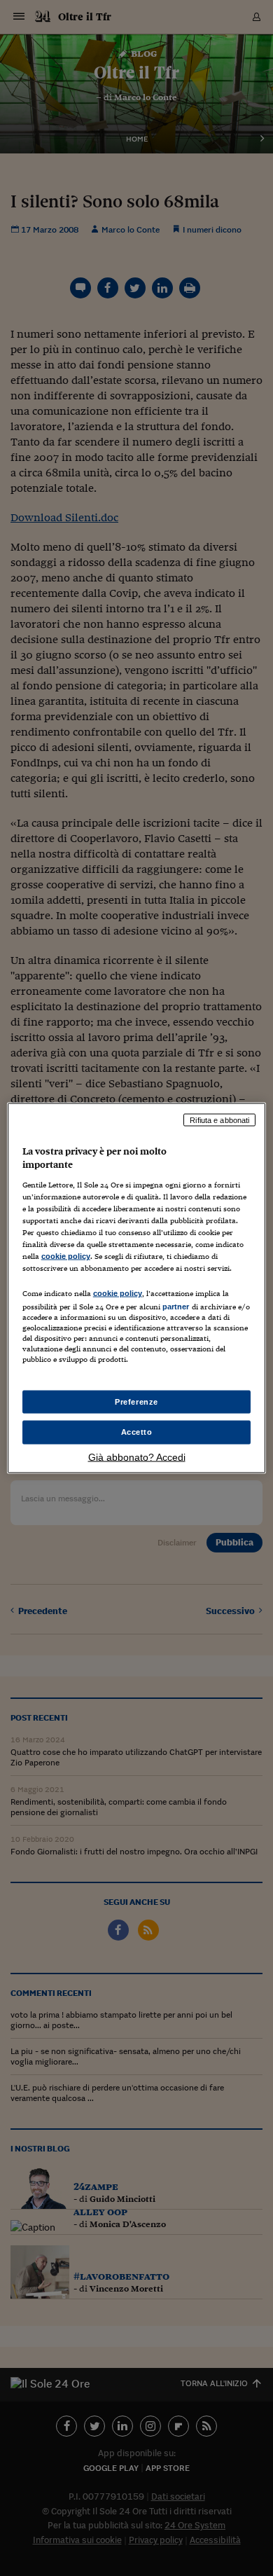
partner (176, 1307)
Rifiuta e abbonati (219, 1120)
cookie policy (66, 1256)
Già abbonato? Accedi (137, 1457)
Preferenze (136, 1401)
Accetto (137, 1432)
